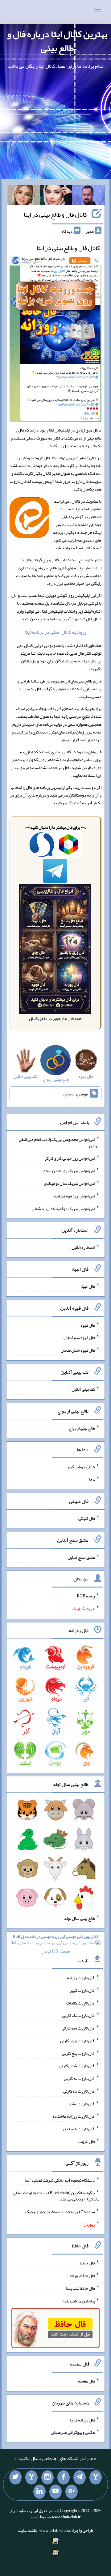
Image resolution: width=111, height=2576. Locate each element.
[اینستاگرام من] (47, 2477)
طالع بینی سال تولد (80, 1918)
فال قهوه (88, 1325)
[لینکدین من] (39, 2492)
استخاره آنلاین (83, 1247)
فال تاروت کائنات (81, 2003)
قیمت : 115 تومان (55, 1944)
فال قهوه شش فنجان (78, 1350)
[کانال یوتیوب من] (55, 2492)
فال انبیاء (88, 1286)
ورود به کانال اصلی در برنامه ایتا (56, 632)
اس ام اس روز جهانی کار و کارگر (70, 1158)
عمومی (69, 1094)
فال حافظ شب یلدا (80, 2288)
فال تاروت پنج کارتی (78, 2053)
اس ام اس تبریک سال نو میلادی (69, 1183)
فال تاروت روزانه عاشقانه (74, 2116)
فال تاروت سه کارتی (78, 2028)
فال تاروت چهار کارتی (78, 2041)
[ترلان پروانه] (56, 197)
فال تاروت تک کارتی (79, 2015)
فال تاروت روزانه (81, 1978)
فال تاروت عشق (82, 2103)
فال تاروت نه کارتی (79, 2078)
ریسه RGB (86, 1596)
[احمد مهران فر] (88, 197)
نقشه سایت (27, 2530)
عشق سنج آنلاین (81, 1557)
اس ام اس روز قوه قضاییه (74, 1196)
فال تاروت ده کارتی (79, 2091)
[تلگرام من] (80, 2477)
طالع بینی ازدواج (82, 1428)
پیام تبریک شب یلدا (79, 2301)
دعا (92, 1479)
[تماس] (31, 2477)
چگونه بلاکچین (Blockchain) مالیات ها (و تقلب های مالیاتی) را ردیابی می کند (56, 2196)
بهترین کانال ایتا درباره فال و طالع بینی (57, 41)
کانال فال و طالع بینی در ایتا (55, 215)
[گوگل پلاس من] (72, 2492)
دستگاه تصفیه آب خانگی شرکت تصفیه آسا (60, 2180)
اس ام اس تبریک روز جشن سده (69, 1171)
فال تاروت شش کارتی (77, 2066)
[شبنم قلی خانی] (24, 197)
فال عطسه (86, 2381)
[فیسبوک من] (64, 2477)
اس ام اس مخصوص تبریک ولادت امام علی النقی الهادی (59, 1142)
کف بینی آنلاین (83, 1389)
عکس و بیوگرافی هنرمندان (73, 2432)
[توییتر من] (15, 2477)
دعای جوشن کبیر (81, 1467)
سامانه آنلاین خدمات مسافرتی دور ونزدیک (60, 2212)
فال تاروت (87, 2141)
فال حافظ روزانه (82, 2276)
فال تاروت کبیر (82, 1990)
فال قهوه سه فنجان (79, 1337)
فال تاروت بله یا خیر (79, 2129)
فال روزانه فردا (82, 2420)
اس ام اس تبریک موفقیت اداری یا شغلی (63, 1208)
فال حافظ (88, 2263)
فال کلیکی (87, 1518)
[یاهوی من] (96, 2477)
